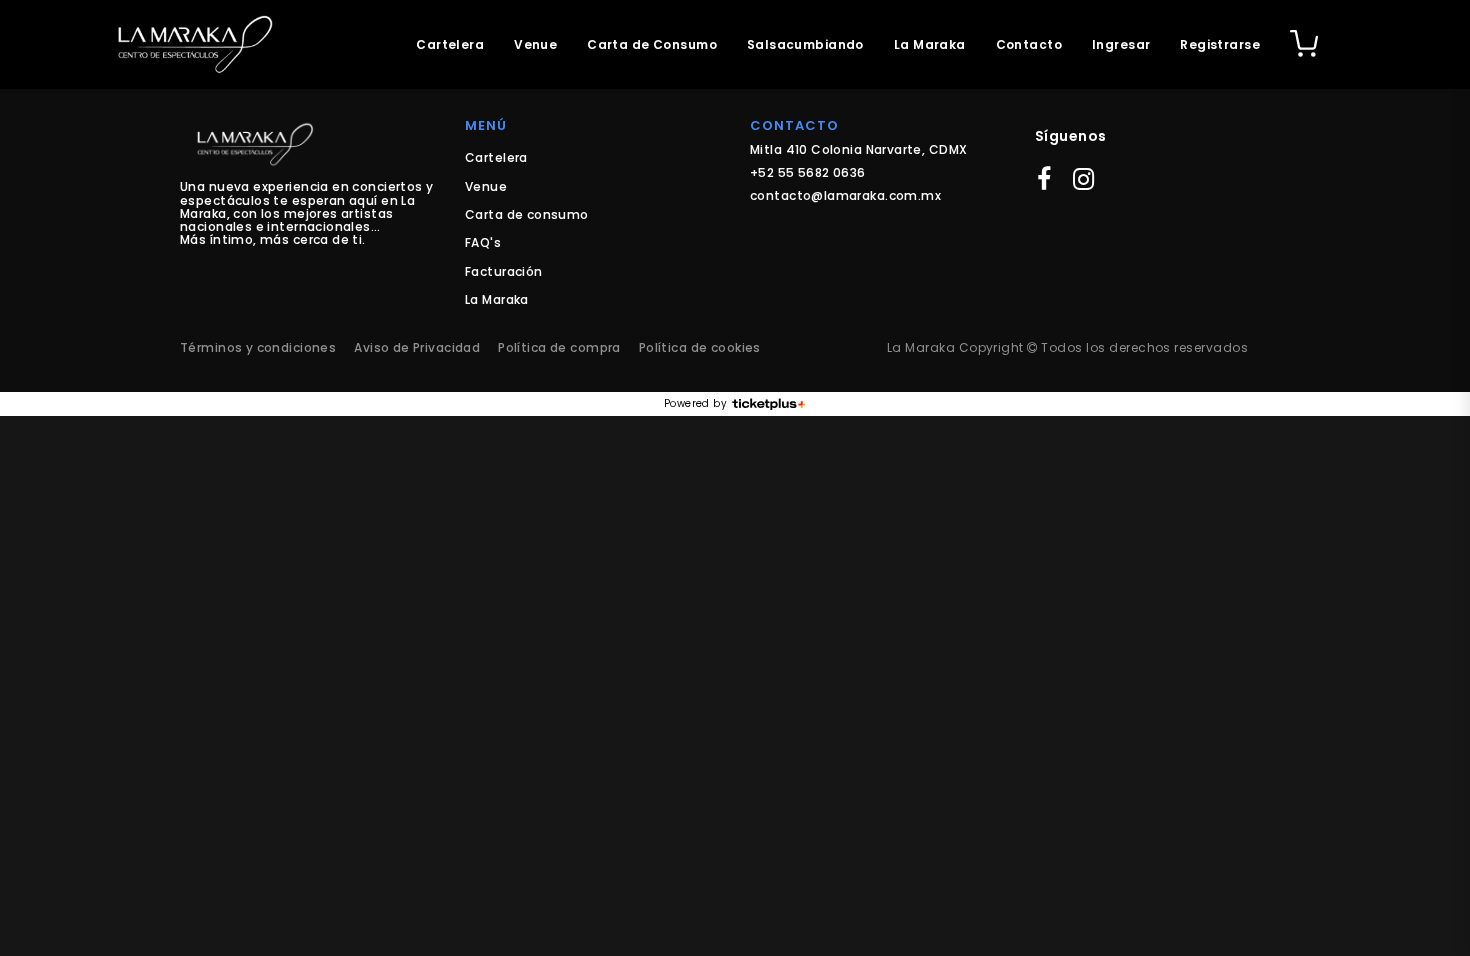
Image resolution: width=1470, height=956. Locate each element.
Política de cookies (700, 347)
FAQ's (483, 242)
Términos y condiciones (258, 347)
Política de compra (559, 347)
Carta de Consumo (652, 44)
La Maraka (930, 44)
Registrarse (1220, 44)
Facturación (504, 271)
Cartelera (450, 44)
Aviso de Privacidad (417, 347)
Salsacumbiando (805, 44)
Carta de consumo (527, 214)
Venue (535, 44)
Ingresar (1121, 44)
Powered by (695, 404)
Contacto (1029, 44)
